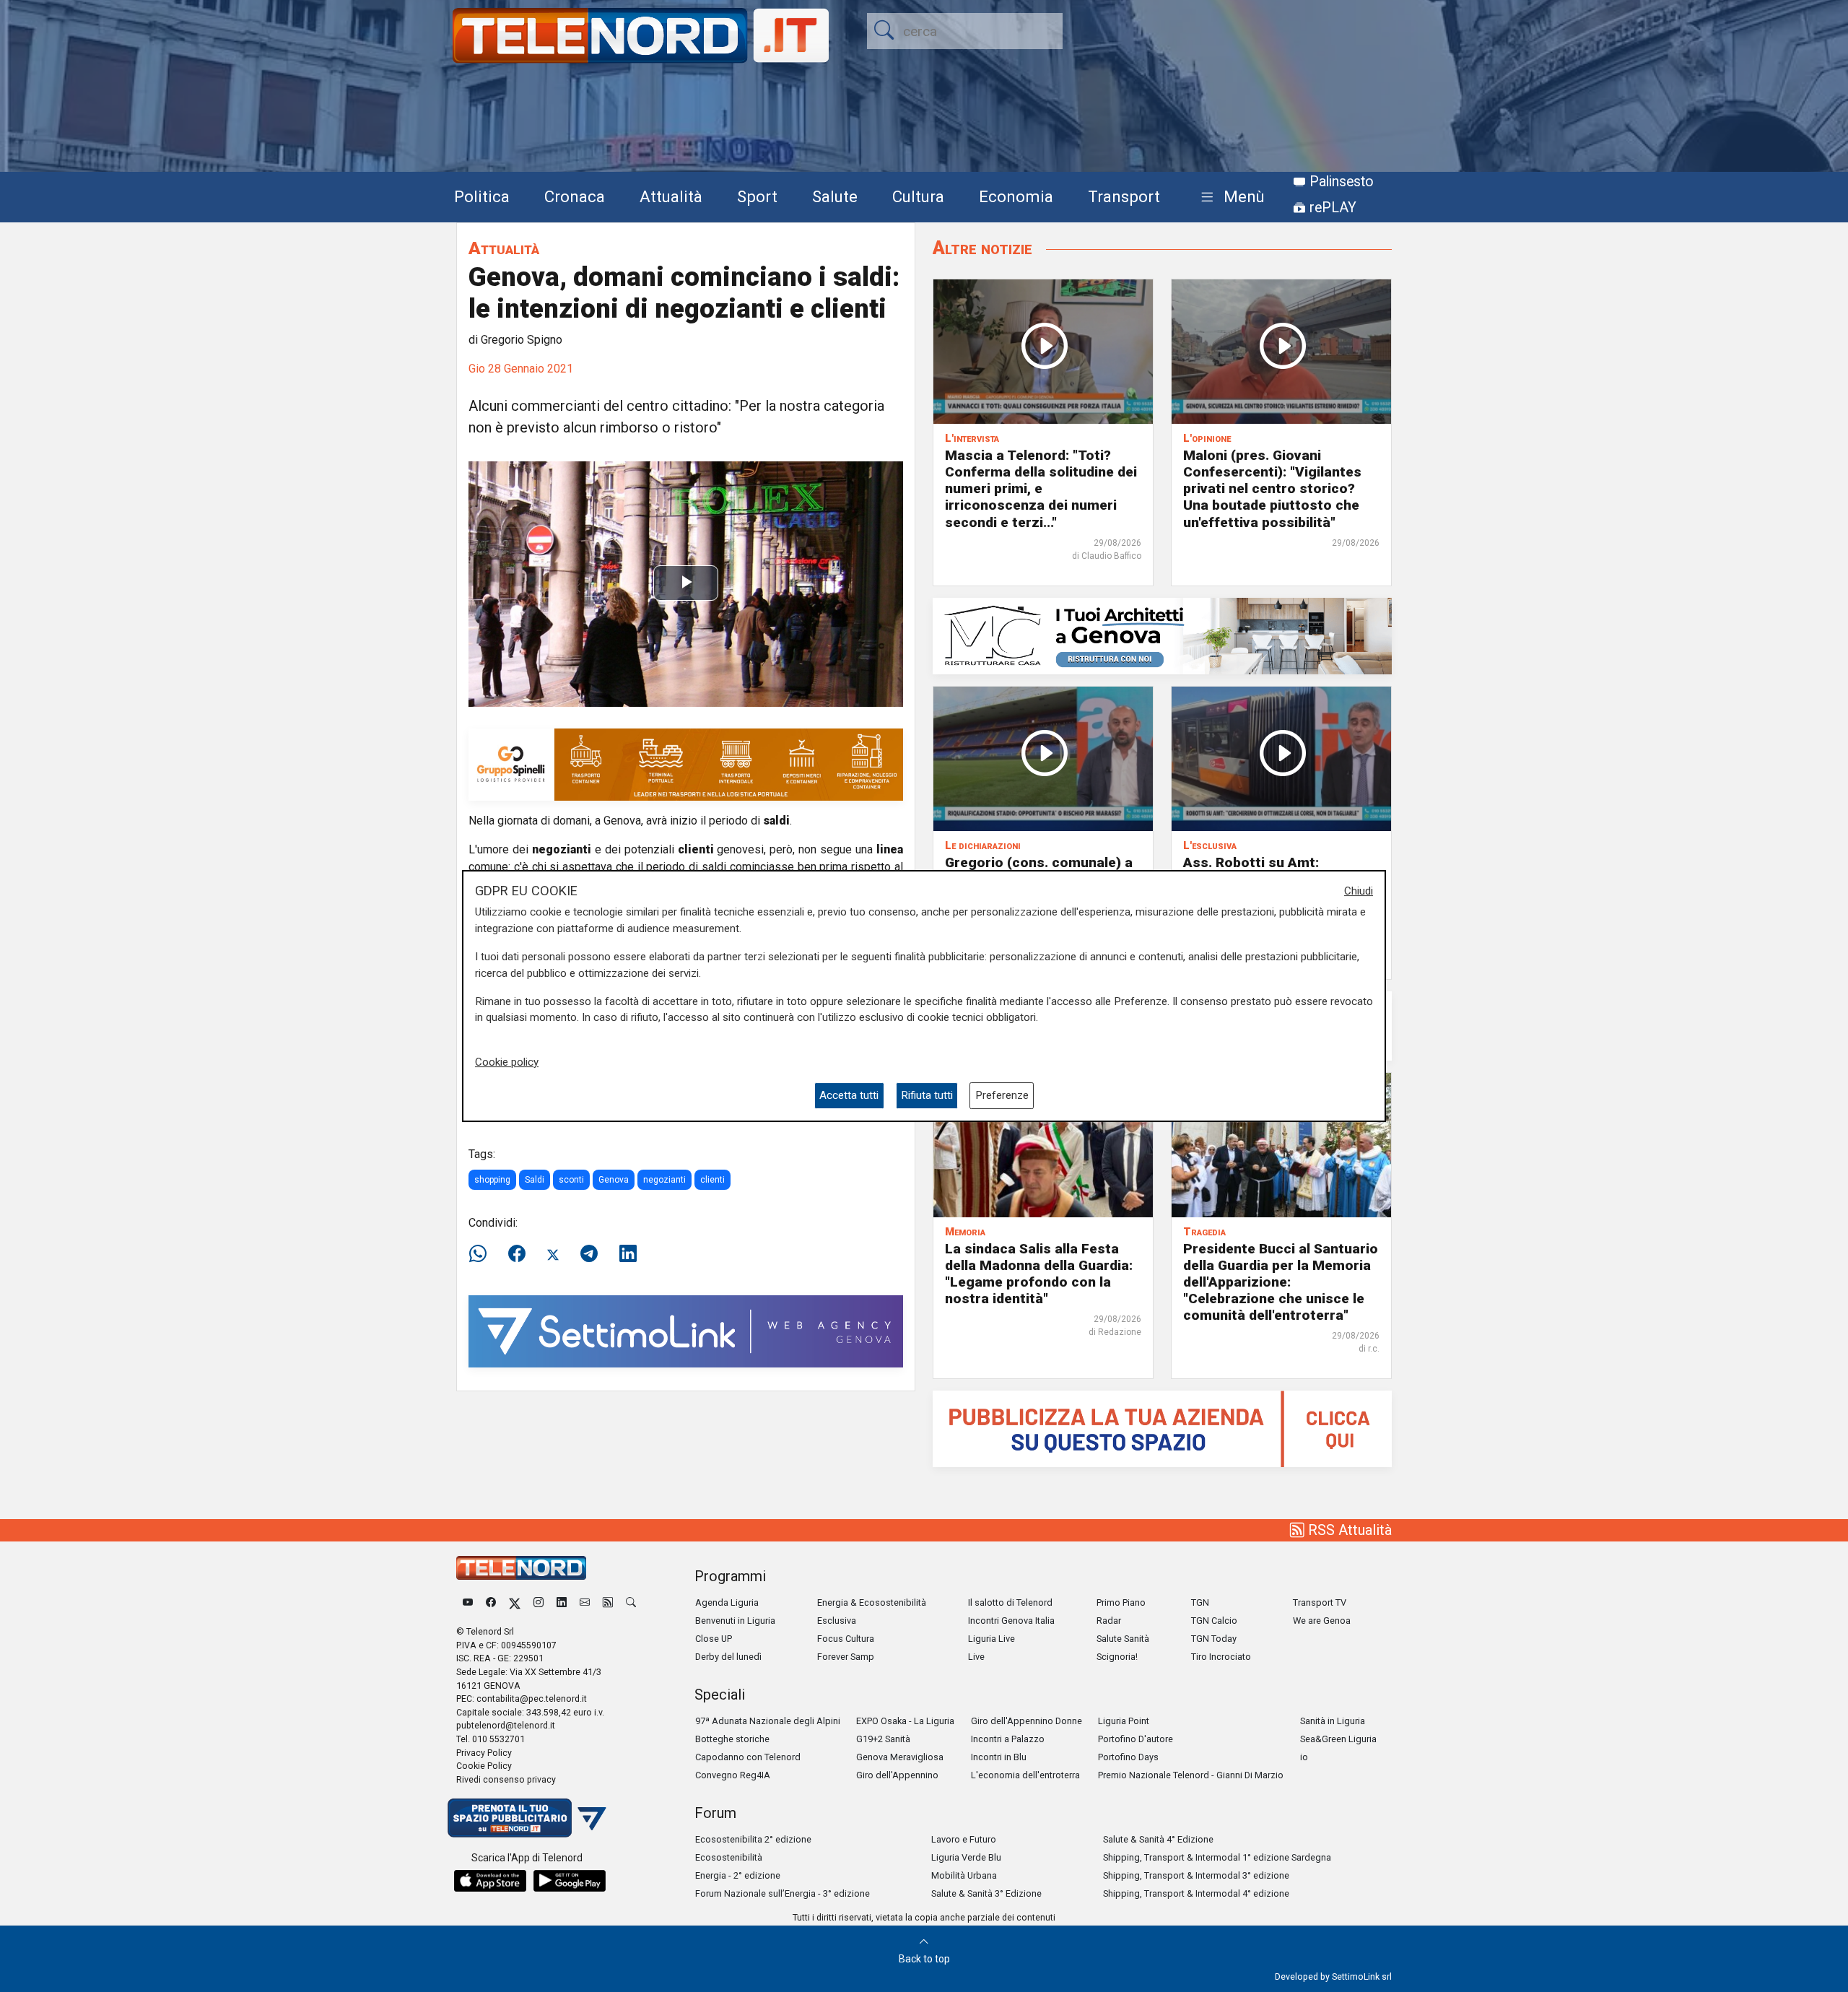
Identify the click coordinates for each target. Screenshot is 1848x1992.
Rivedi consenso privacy (506, 1779)
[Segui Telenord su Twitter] (515, 1602)
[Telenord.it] (527, 1817)
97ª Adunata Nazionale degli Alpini (768, 1721)
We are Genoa (1322, 1621)
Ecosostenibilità (729, 1857)
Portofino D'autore (1136, 1739)
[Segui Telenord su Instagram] (539, 1602)
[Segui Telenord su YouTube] (468, 1602)
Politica (482, 196)
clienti (712, 1180)
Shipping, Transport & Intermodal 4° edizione (1196, 1893)
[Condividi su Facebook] (517, 1254)
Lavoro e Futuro (964, 1839)
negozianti (664, 1180)
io (1304, 1757)
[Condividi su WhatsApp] (482, 1254)
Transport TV (1320, 1602)
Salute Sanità (1123, 1639)
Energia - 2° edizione (738, 1875)
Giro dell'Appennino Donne (1027, 1721)
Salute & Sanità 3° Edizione (986, 1893)
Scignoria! (1117, 1657)
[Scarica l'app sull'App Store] (490, 1881)
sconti (571, 1180)
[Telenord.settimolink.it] (1162, 1428)
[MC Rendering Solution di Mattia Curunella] (1162, 635)
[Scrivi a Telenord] (585, 1602)
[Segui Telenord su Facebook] (491, 1602)
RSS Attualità (1348, 1530)
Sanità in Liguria (1333, 1721)
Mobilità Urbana (964, 1875)
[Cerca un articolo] (631, 1602)
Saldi (535, 1180)
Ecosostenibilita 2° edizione (753, 1839)
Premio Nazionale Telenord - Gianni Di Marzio (1191, 1775)
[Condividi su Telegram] (589, 1254)
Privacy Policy (484, 1753)
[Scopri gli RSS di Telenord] (608, 1602)
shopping (492, 1180)
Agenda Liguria (727, 1602)
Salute (835, 196)
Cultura (918, 196)
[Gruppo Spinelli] (686, 764)
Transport (1124, 196)
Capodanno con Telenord (748, 1757)
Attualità (671, 196)
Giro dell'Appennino (897, 1775)
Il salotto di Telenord (1010, 1602)
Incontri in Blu (999, 1757)
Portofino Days (1128, 1757)
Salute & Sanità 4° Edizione (1158, 1839)
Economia (1016, 196)
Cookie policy (507, 1062)
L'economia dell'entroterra (1025, 1775)
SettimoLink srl (1362, 1976)
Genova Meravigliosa (900, 1757)
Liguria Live (991, 1639)
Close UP (714, 1639)
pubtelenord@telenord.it (506, 1725)
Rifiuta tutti (927, 1095)
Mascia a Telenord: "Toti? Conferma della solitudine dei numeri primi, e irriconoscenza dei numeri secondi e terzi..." (1041, 488)
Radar (1109, 1621)
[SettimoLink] (686, 1330)
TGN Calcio (1214, 1621)
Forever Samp (846, 1657)
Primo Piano (1121, 1602)
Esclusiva (837, 1621)
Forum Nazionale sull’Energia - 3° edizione (783, 1893)
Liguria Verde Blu (966, 1857)
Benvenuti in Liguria (735, 1621)
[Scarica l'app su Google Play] (570, 1881)
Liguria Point (1124, 1721)
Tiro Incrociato (1221, 1657)
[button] (1230, 197)
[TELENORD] (521, 1568)
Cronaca (575, 196)
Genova (614, 1180)
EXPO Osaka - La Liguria (905, 1721)
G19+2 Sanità (883, 1739)
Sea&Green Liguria (1338, 1739)
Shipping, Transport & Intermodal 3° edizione (1196, 1875)
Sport (757, 196)
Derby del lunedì (728, 1657)
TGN (1200, 1602)
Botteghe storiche (732, 1739)
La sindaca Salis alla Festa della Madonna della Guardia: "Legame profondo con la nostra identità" (1039, 1274)
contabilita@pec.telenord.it (532, 1699)
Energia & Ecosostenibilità (872, 1602)
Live (976, 1657)
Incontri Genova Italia (1011, 1621)
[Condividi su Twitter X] (553, 1254)
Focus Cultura (846, 1639)
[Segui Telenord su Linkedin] (562, 1602)
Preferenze (1002, 1095)
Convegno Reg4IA (733, 1775)
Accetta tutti (849, 1095)
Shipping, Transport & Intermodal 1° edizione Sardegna (1217, 1857)
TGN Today (1214, 1639)
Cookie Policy (484, 1766)
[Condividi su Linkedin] (628, 1254)
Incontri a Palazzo (1008, 1739)
